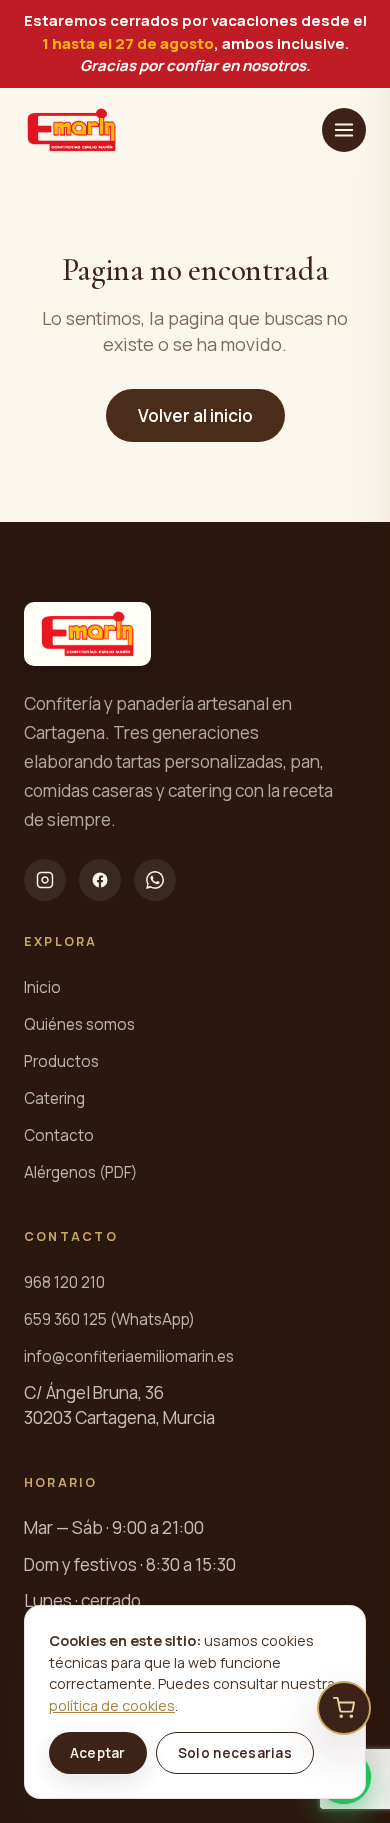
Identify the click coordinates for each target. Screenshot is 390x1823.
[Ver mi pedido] (344, 1708)
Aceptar (98, 1753)
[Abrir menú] (344, 130)
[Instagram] (45, 880)
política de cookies (112, 1705)
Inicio (42, 987)
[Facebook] (100, 880)
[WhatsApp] (155, 880)
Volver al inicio (195, 415)
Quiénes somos (79, 1024)
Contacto (59, 1135)
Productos (61, 1061)
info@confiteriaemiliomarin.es (129, 1356)
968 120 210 (64, 1282)
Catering (54, 1098)
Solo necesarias (235, 1753)
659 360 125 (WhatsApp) (109, 1319)
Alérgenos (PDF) (80, 1172)
